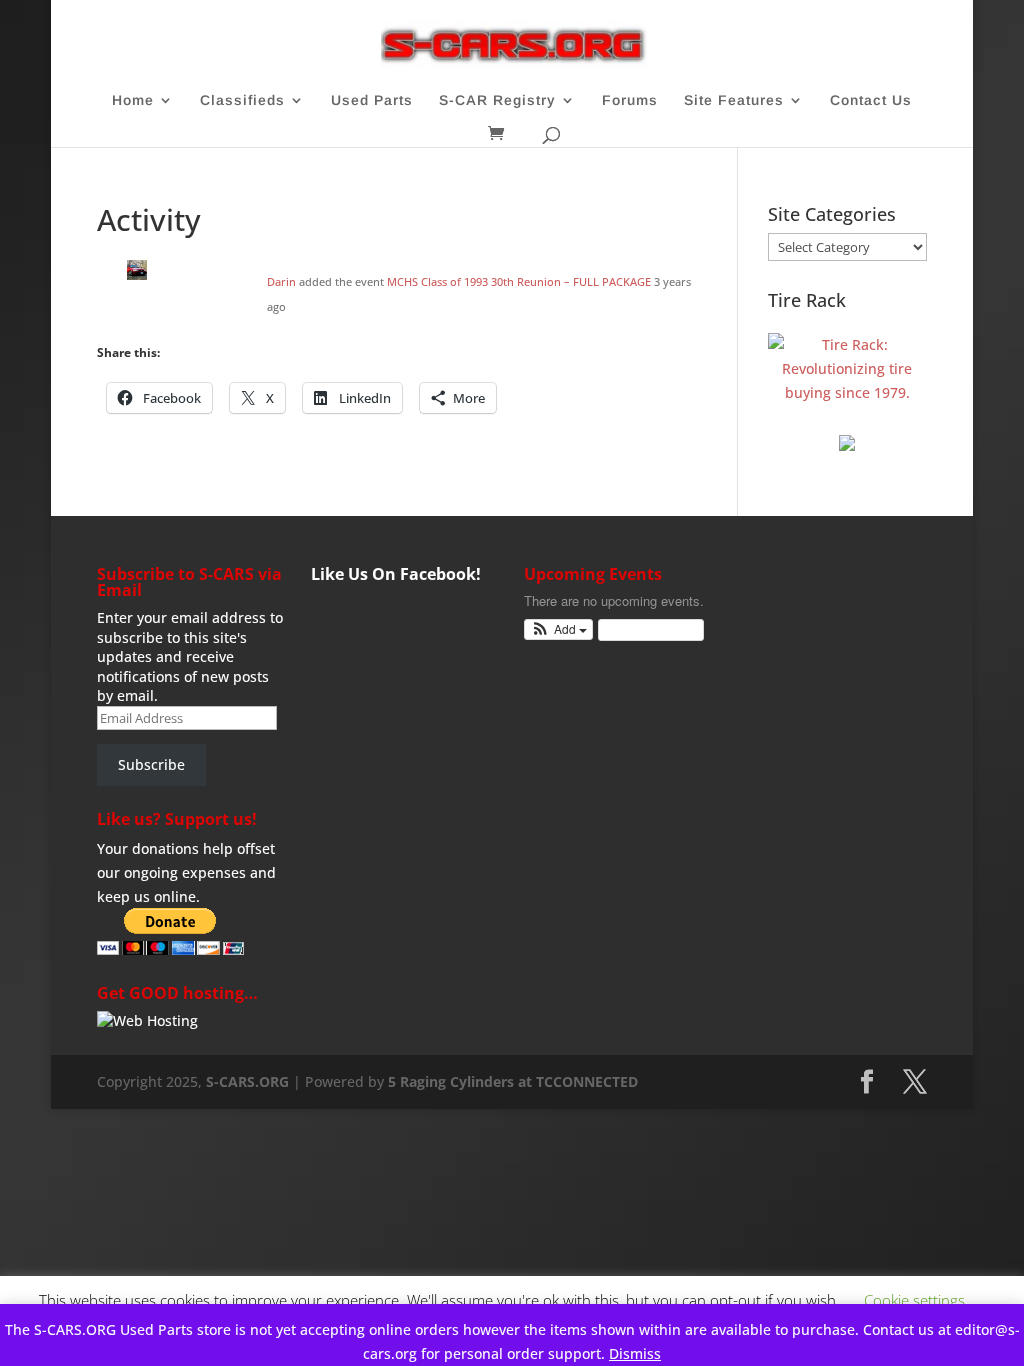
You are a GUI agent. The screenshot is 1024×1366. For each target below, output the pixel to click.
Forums (630, 100)
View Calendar (646, 629)
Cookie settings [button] (914, 1300)
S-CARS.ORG (247, 1081)
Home (133, 100)
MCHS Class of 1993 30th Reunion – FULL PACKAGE (519, 281)
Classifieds (242, 100)
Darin (281, 281)
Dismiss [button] (635, 1353)
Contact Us (871, 100)
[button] (558, 629)
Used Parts (372, 100)
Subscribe (151, 764)
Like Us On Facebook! (396, 574)
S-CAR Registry (497, 100)
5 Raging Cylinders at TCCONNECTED (513, 1081)
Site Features (734, 100)
